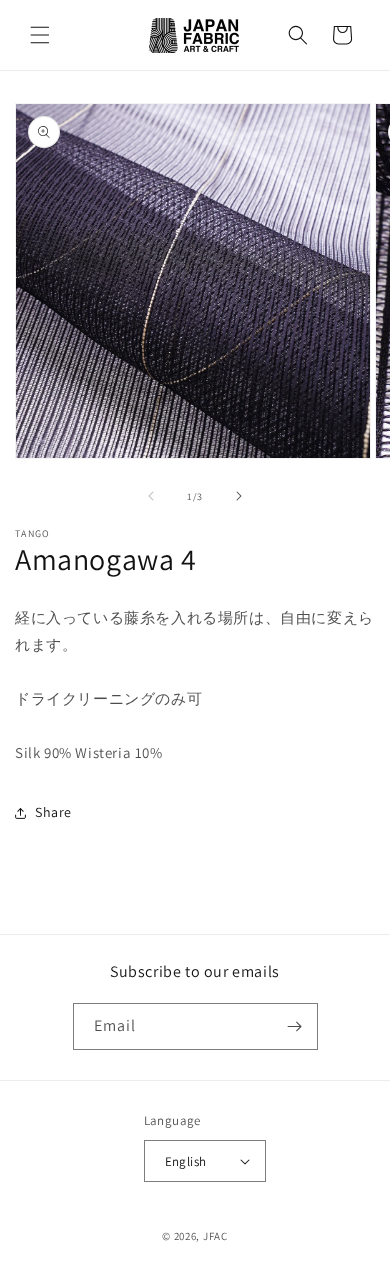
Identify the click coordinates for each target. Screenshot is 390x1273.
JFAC (215, 1236)
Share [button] (53, 812)
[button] (40, 35)
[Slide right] (239, 496)
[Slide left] (151, 496)
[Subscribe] (295, 1026)
